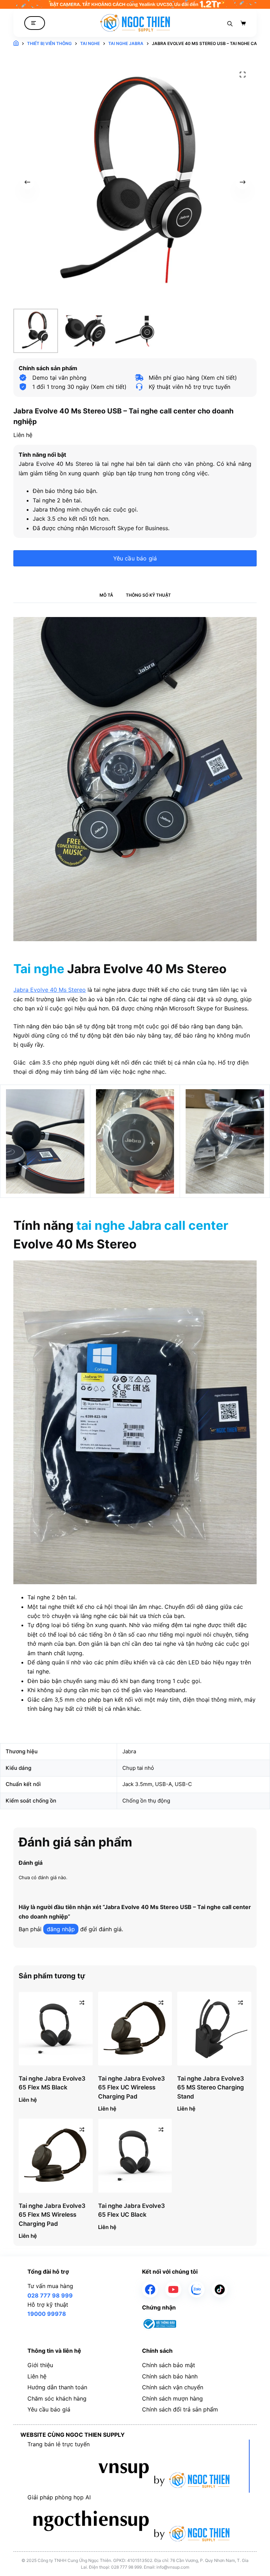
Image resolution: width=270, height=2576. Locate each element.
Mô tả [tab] (106, 595)
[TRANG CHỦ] (16, 44)
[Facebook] (150, 2289)
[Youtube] (173, 2289)
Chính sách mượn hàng (172, 2398)
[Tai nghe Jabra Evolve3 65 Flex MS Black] (56, 2029)
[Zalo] (197, 2289)
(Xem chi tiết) (109, 387)
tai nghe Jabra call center (152, 1225)
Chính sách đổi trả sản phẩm (180, 2409)
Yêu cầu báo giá (135, 558)
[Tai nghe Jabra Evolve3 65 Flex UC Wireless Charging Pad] (135, 2029)
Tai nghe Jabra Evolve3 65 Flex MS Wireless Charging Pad (52, 2215)
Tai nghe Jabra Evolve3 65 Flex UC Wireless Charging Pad (131, 2087)
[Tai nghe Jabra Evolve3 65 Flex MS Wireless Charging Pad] (56, 2156)
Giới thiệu (40, 2365)
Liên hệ (37, 2376)
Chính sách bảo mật (169, 2365)
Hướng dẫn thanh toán (57, 2387)
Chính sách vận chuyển (173, 2387)
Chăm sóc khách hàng (57, 2398)
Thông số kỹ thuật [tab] (148, 595)
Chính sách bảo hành (170, 2376)
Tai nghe (39, 969)
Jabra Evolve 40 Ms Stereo (50, 990)
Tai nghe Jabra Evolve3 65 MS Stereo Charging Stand (211, 2087)
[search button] (230, 23)
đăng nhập (61, 1929)
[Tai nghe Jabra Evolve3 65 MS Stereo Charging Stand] (214, 2029)
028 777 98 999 (50, 2295)
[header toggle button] (35, 23)
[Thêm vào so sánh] (82, 2003)
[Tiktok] (220, 2289)
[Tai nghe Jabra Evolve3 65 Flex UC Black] (135, 2156)
